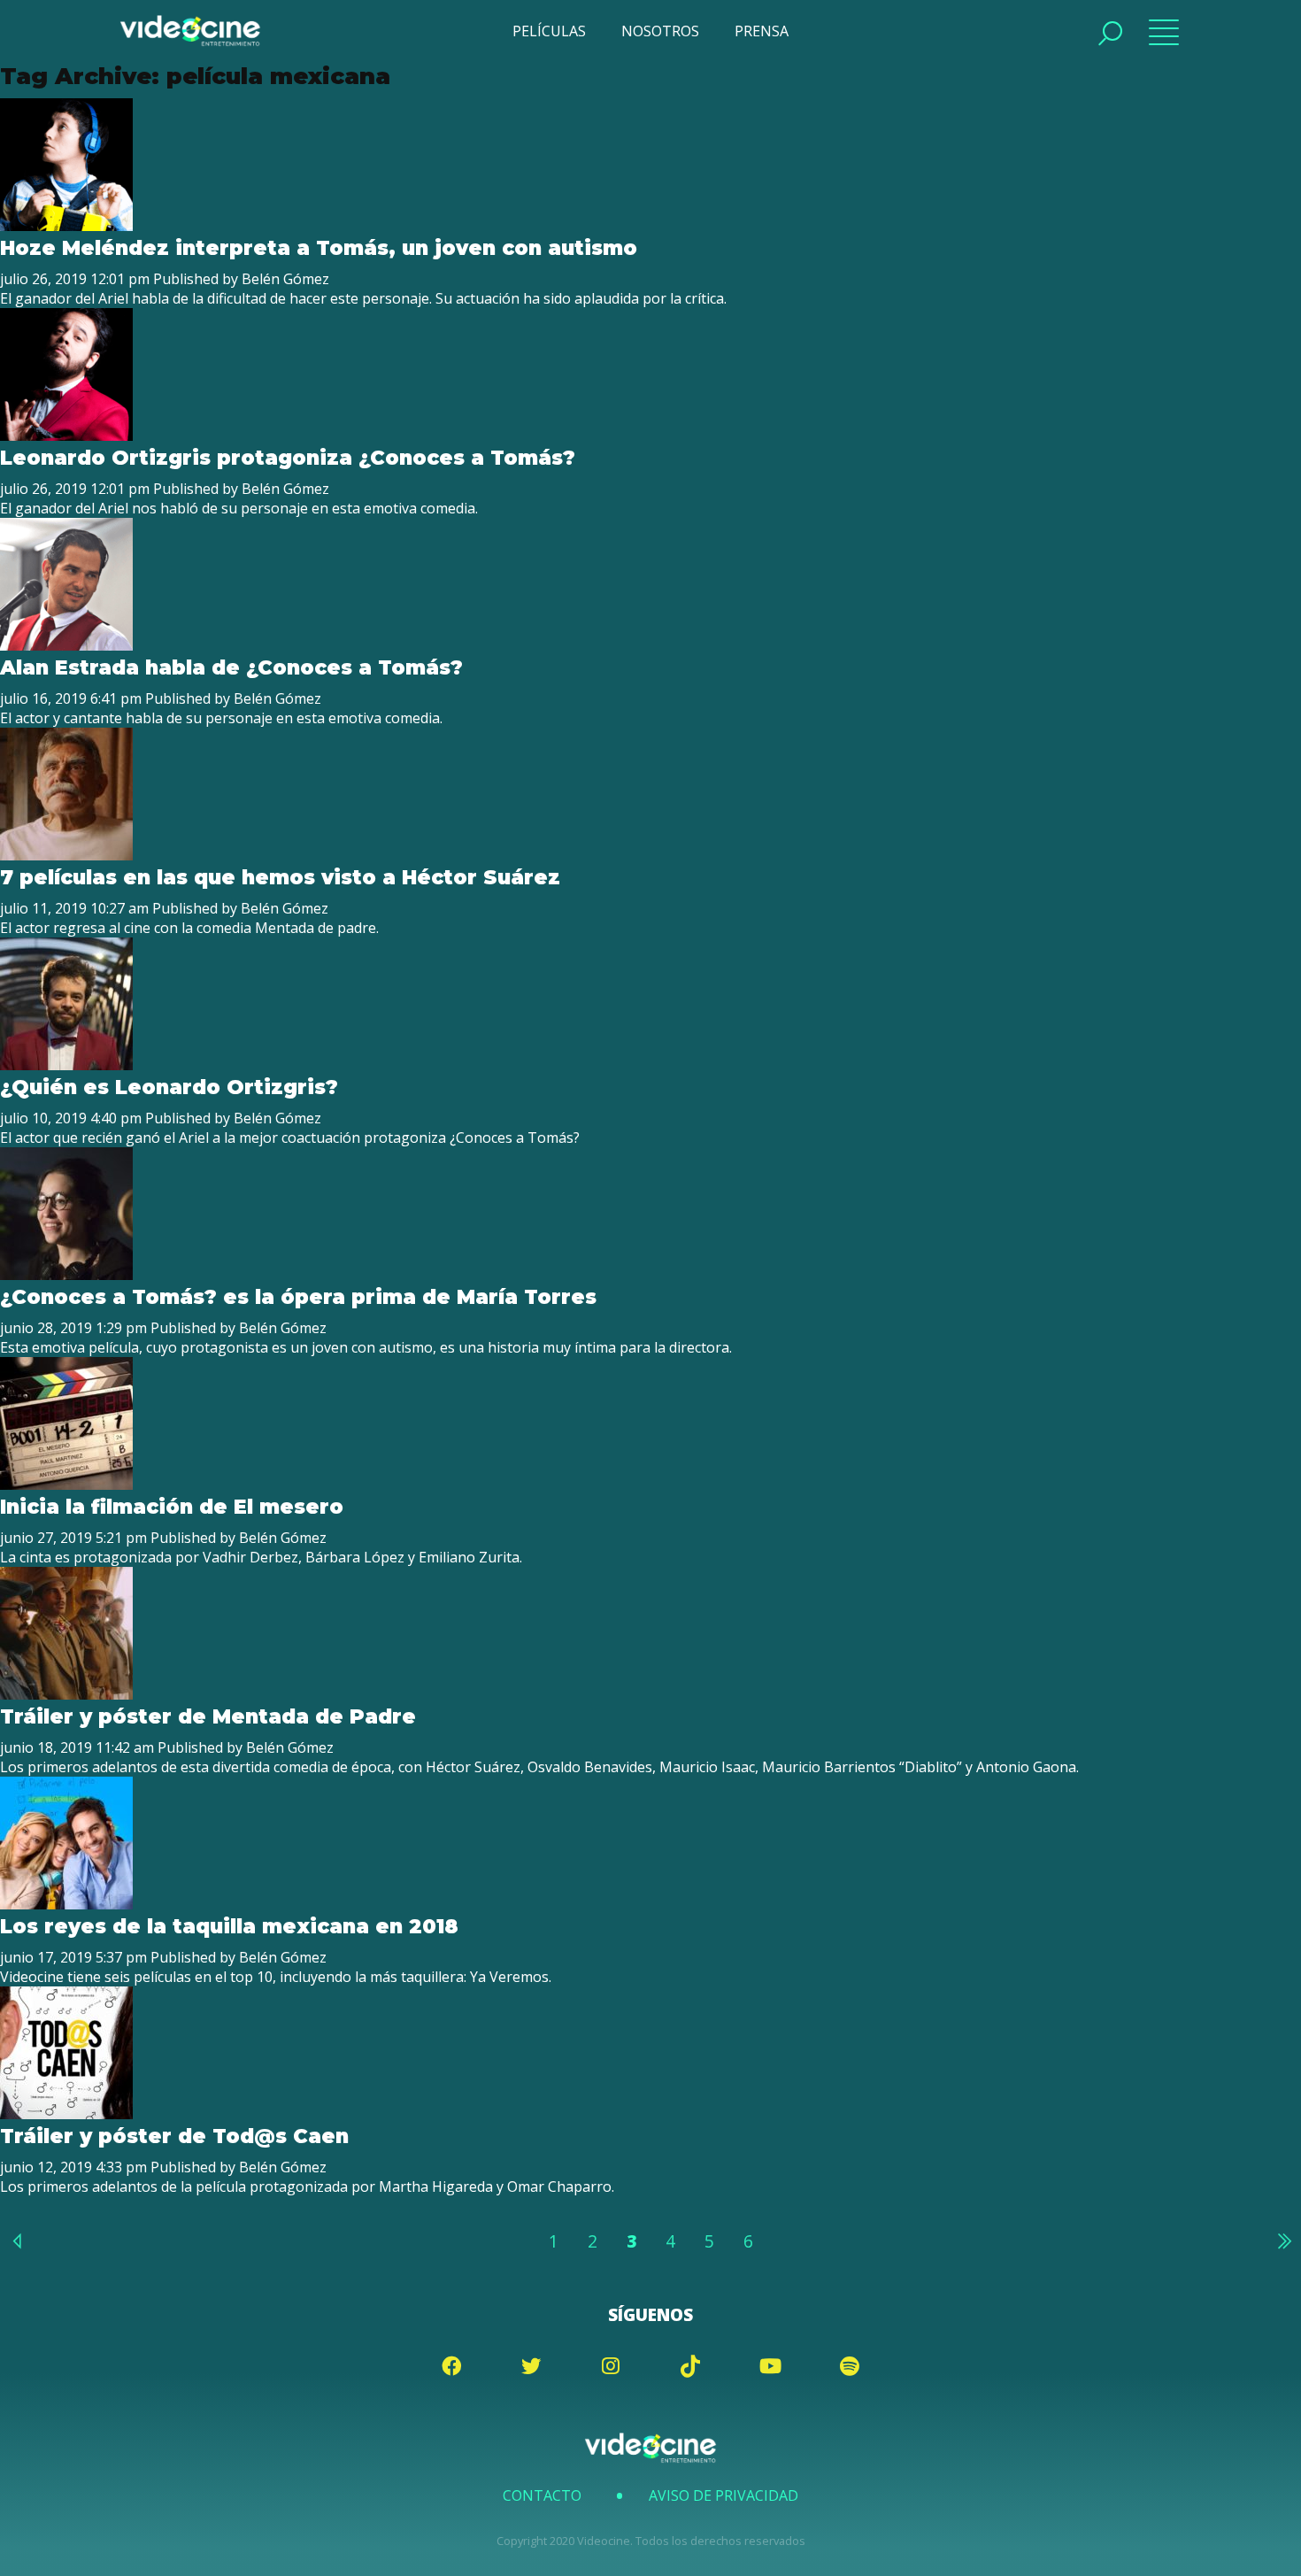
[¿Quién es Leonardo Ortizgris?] (66, 1065)
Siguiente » (1283, 2241)
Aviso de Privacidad (724, 2495)
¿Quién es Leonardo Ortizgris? (169, 1087)
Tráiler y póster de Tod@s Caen (174, 2136)
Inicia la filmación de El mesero (172, 1507)
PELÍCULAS (549, 31)
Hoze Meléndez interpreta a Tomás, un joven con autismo (319, 248)
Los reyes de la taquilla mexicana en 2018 (229, 1926)
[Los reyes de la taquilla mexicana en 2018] (66, 1904)
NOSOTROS (660, 31)
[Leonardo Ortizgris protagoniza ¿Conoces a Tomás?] (66, 436)
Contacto (542, 2495)
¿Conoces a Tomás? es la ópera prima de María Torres (301, 1297)
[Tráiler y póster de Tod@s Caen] (66, 2114)
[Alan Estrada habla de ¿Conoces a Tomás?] (66, 645)
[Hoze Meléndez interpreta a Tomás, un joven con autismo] (66, 226)
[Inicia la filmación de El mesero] (66, 1485)
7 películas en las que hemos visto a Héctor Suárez (280, 877)
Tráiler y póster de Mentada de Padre (208, 1716)
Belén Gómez (285, 279)
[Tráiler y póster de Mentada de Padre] (66, 1694)
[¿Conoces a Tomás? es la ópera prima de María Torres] (66, 1275)
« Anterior (18, 2241)
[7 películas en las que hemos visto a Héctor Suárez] (66, 855)
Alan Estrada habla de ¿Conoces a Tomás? (231, 667)
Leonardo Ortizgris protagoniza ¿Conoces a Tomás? (288, 458)
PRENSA (762, 31)
